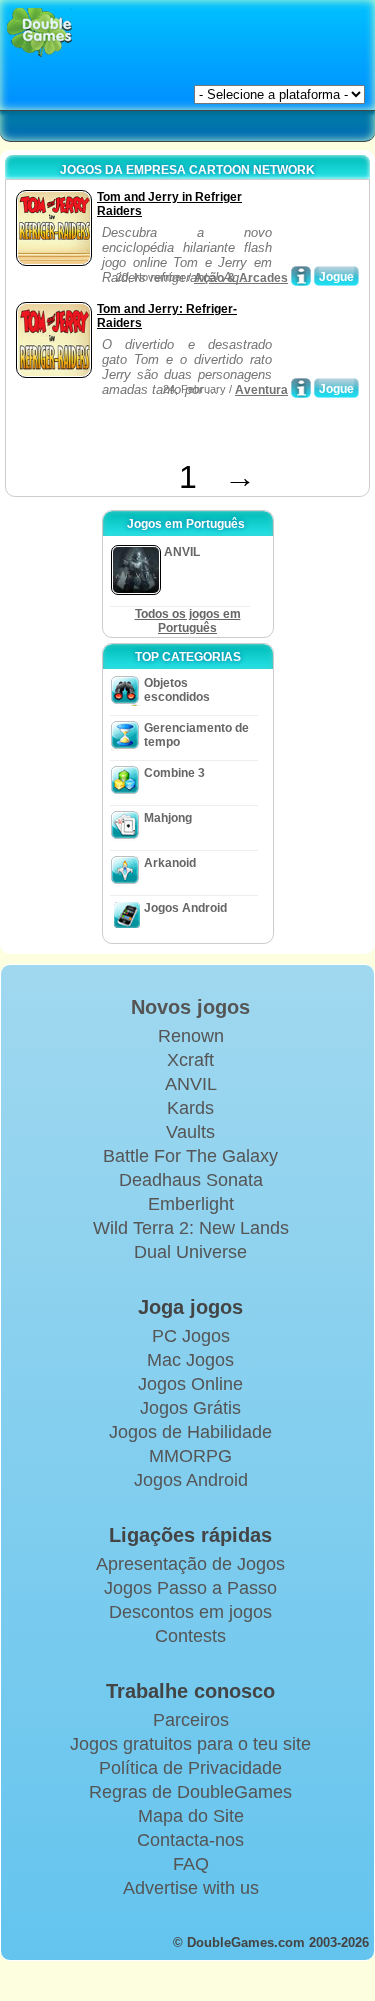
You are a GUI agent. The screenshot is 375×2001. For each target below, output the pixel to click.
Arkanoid (170, 863)
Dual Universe (190, 1252)
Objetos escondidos (177, 690)
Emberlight (191, 1204)
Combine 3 (174, 773)
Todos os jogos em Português (188, 621)
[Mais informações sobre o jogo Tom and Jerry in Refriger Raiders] (301, 276)
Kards (190, 1108)
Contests (190, 1636)
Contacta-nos (190, 1840)
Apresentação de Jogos (190, 1564)
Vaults (190, 1132)
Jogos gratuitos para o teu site (190, 1744)
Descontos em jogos (190, 1612)
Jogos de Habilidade (190, 1432)
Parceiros (191, 1720)
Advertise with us (191, 1888)
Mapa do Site (191, 1816)
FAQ (191, 1864)
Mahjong (168, 818)
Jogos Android (185, 908)
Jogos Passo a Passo (190, 1588)
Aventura (261, 390)
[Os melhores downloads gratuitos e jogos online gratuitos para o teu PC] (39, 32)
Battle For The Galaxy (190, 1156)
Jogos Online (190, 1384)
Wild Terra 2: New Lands (191, 1228)
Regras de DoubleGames (190, 1792)
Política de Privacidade (190, 1768)
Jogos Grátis (190, 1408)
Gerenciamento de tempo (196, 735)
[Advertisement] (171, 434)
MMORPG (190, 1456)
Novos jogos (190, 1007)
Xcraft (190, 1060)
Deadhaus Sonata (191, 1180)
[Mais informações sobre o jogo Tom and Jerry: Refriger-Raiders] (301, 388)
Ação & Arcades (241, 278)
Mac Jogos (190, 1360)
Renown (191, 1036)
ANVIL (191, 1084)
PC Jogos (191, 1336)
